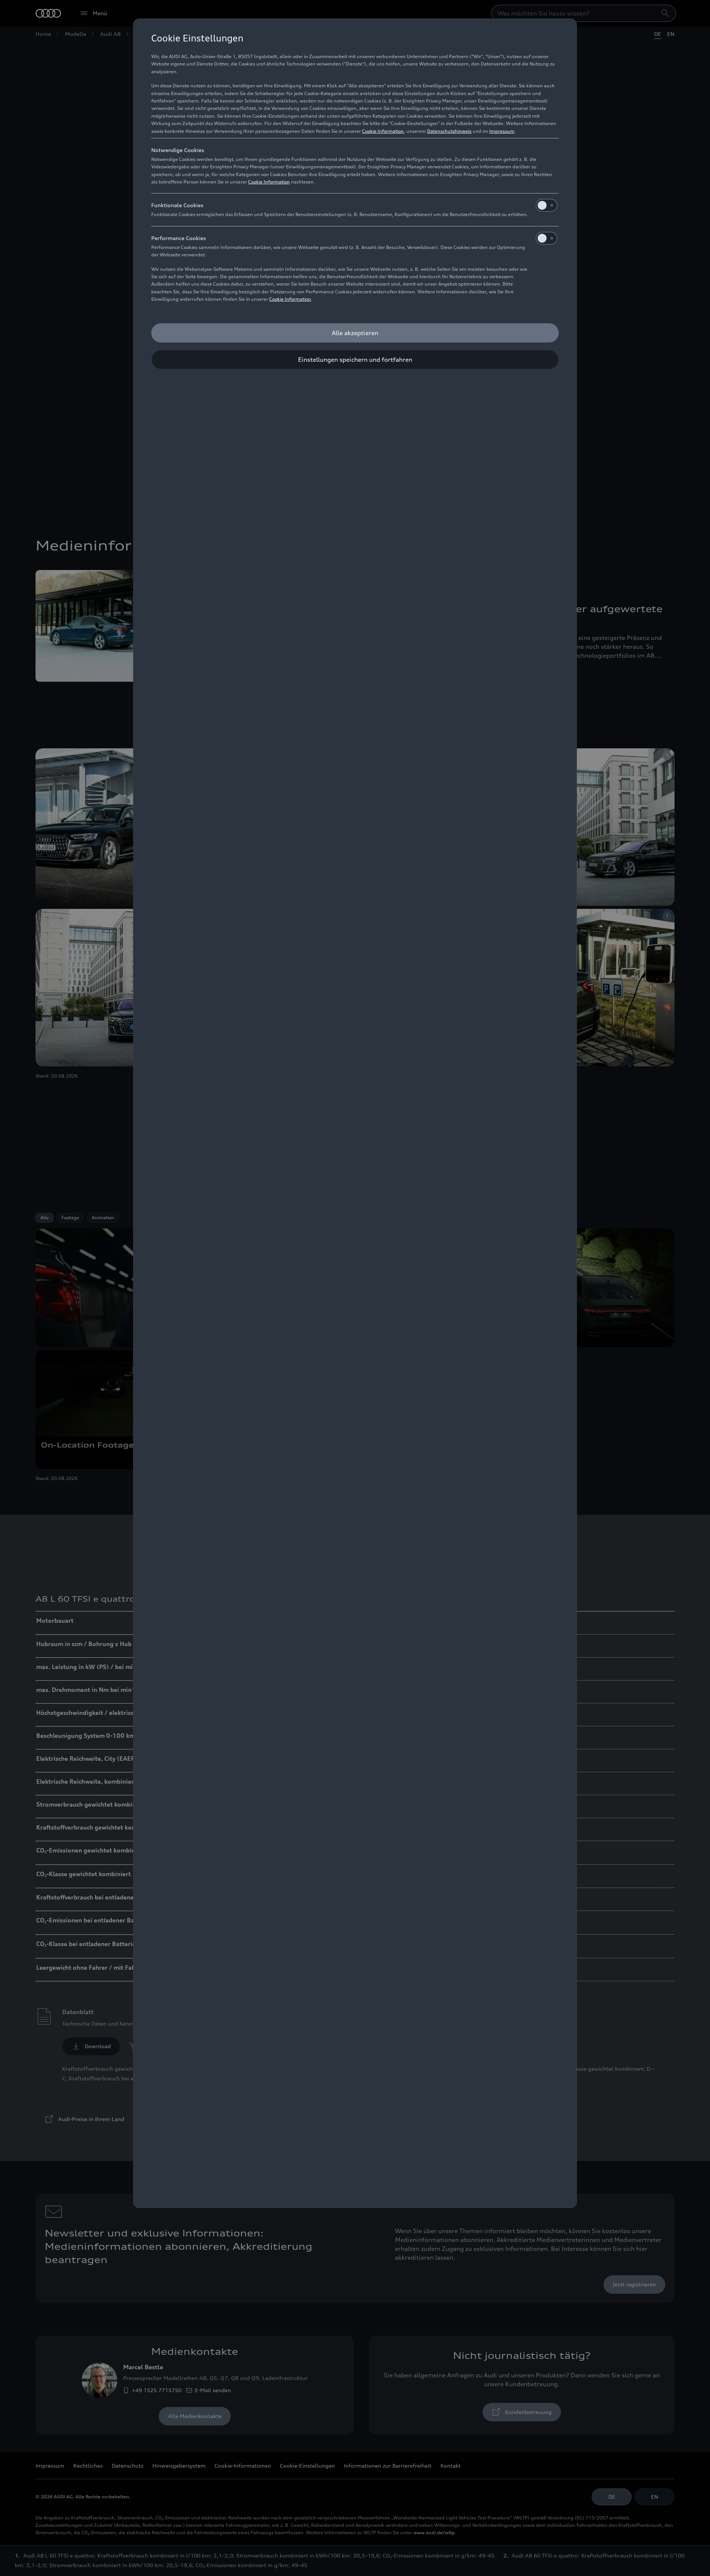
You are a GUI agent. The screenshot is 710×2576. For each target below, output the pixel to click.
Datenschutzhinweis (449, 131)
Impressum (502, 131)
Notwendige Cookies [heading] (178, 150)
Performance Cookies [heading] (179, 238)
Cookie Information (383, 131)
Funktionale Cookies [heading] (177, 205)
